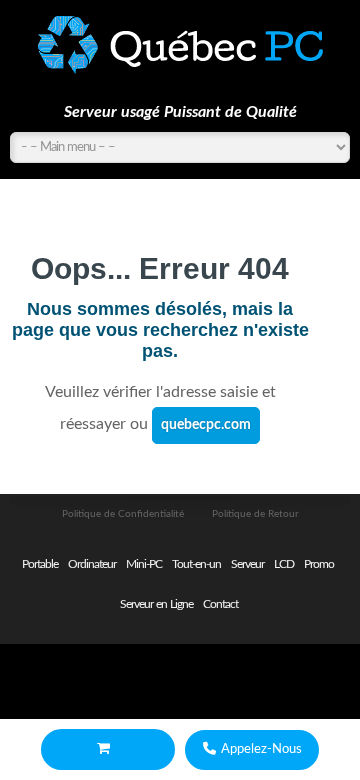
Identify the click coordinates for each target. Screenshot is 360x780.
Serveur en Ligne (156, 604)
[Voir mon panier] (108, 749)
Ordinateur (92, 564)
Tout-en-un (196, 564)
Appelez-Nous (261, 749)
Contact (220, 604)
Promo (319, 564)
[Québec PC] (180, 45)
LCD (284, 564)
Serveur (247, 564)
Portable (40, 564)
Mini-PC (144, 564)
